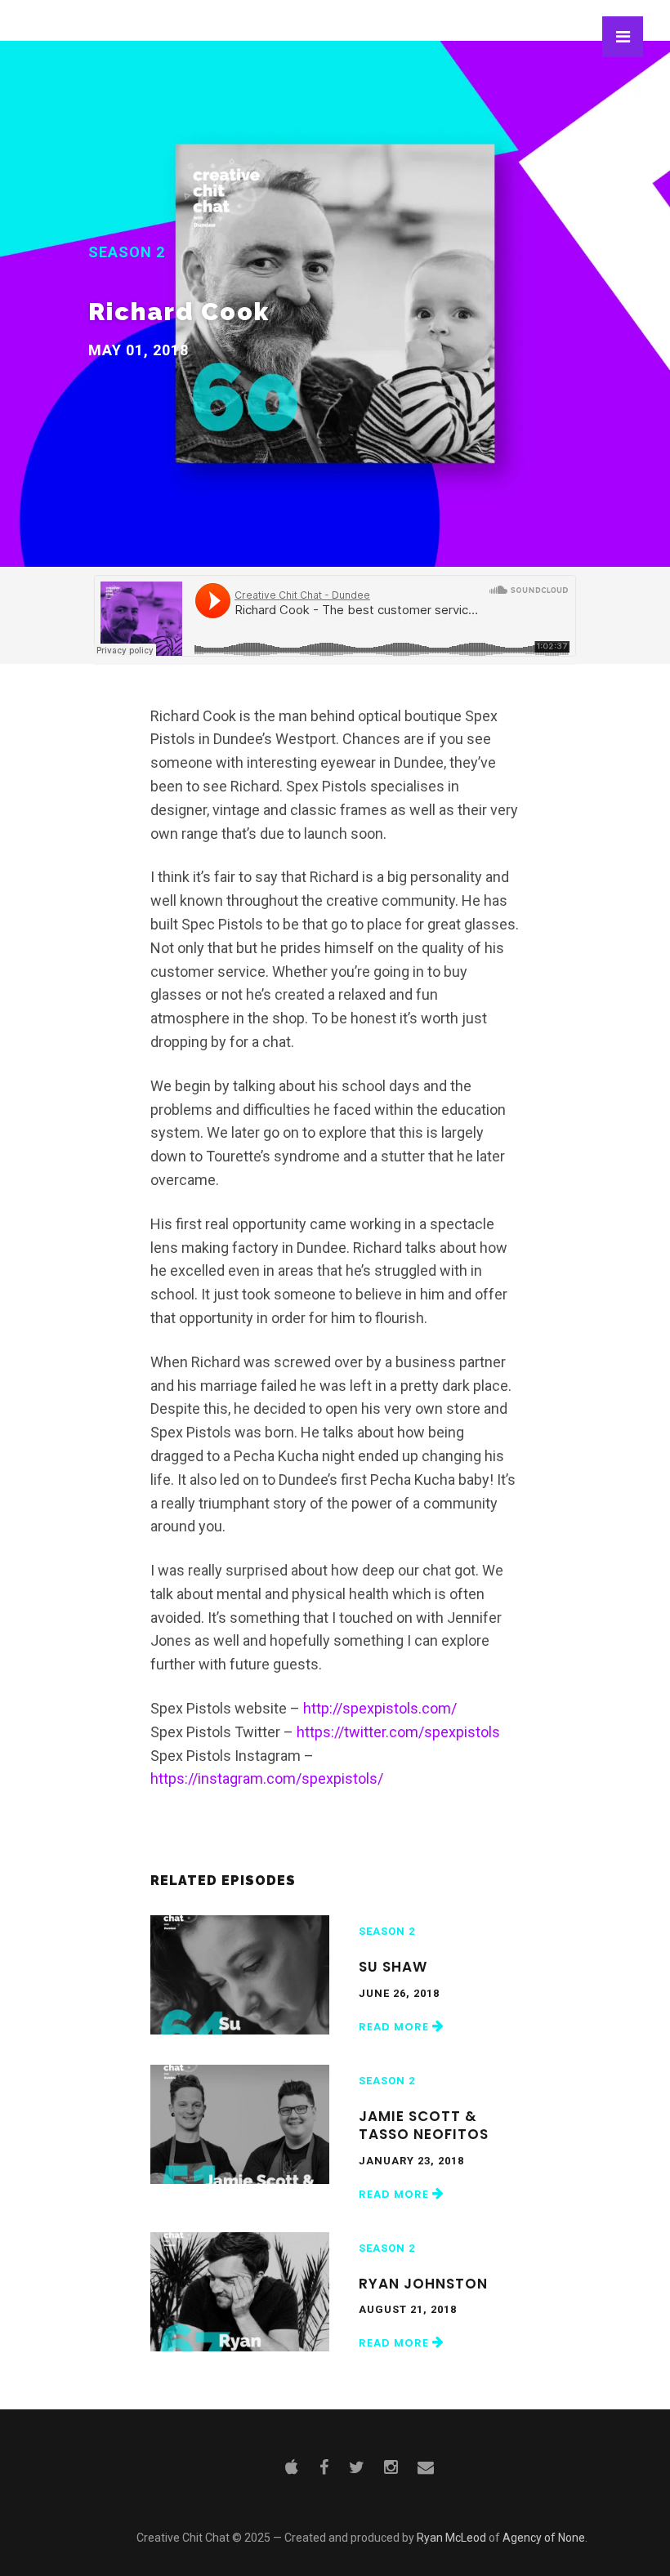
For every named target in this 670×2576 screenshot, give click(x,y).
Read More (395, 2027)
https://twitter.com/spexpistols (398, 1732)
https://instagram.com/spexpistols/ (267, 1778)
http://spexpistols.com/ (380, 1708)
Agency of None (544, 2538)
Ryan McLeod (451, 2538)
